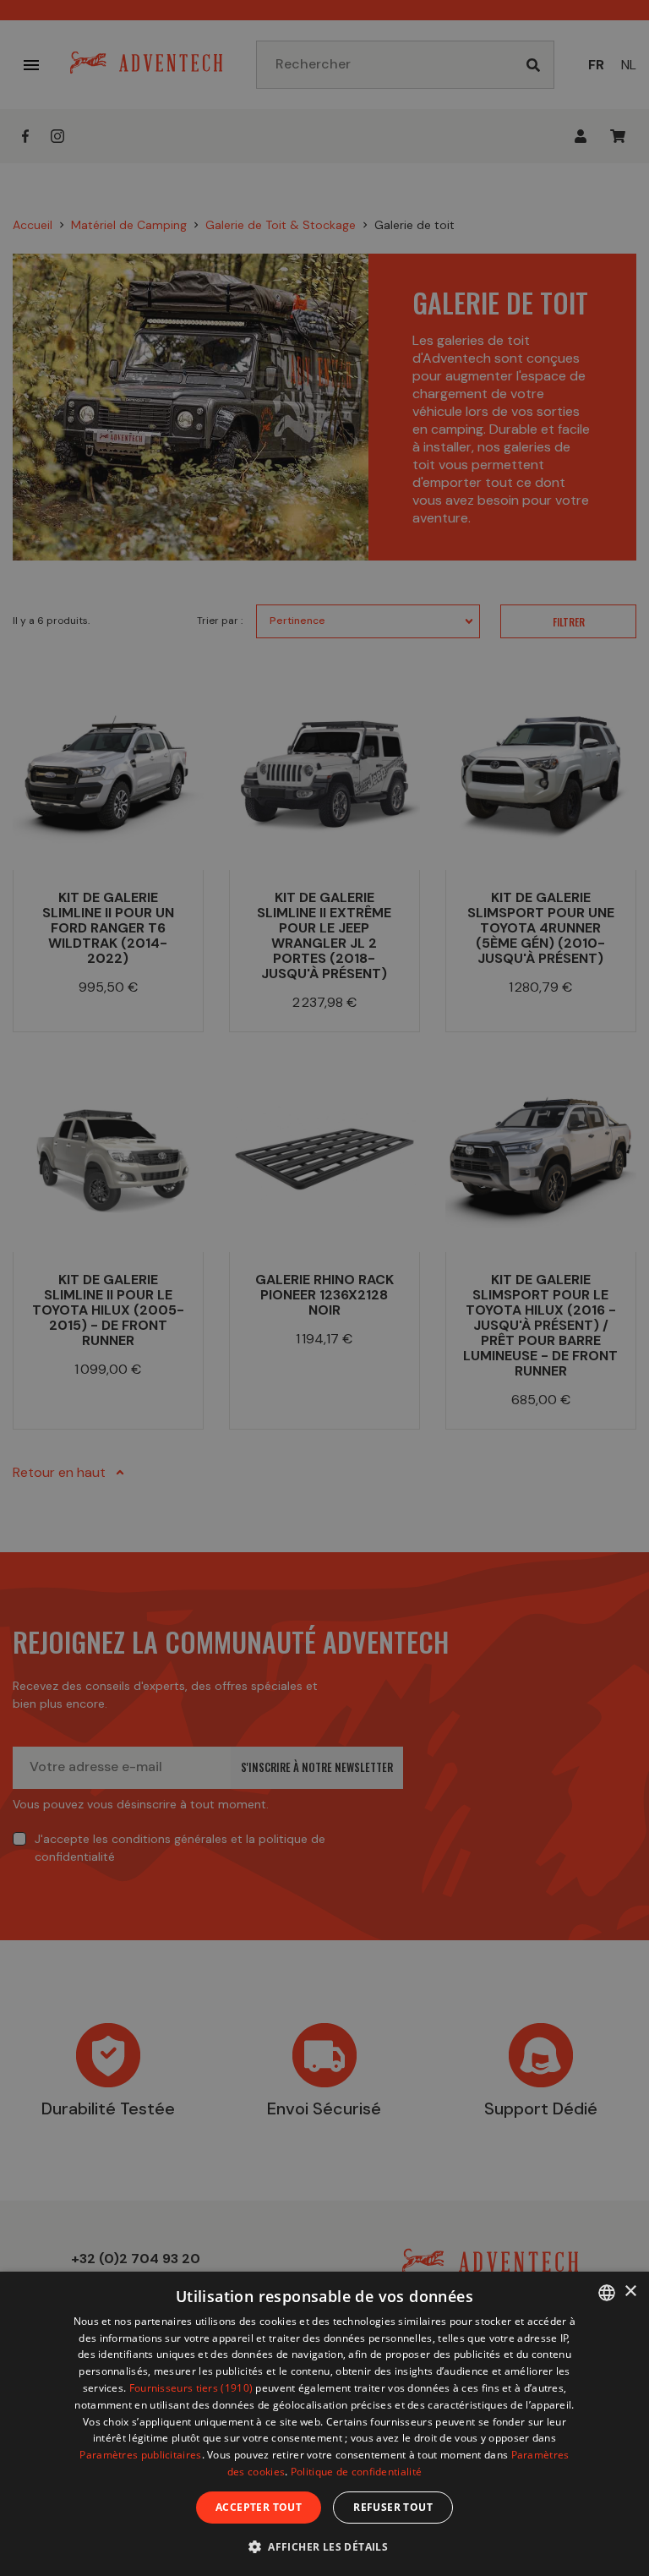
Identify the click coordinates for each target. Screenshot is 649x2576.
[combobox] (607, 2293)
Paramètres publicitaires (140, 2455)
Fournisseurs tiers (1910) (191, 2388)
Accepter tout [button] (259, 2507)
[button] (324, 2546)
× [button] (630, 2292)
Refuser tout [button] (393, 2507)
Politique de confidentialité (356, 2472)
